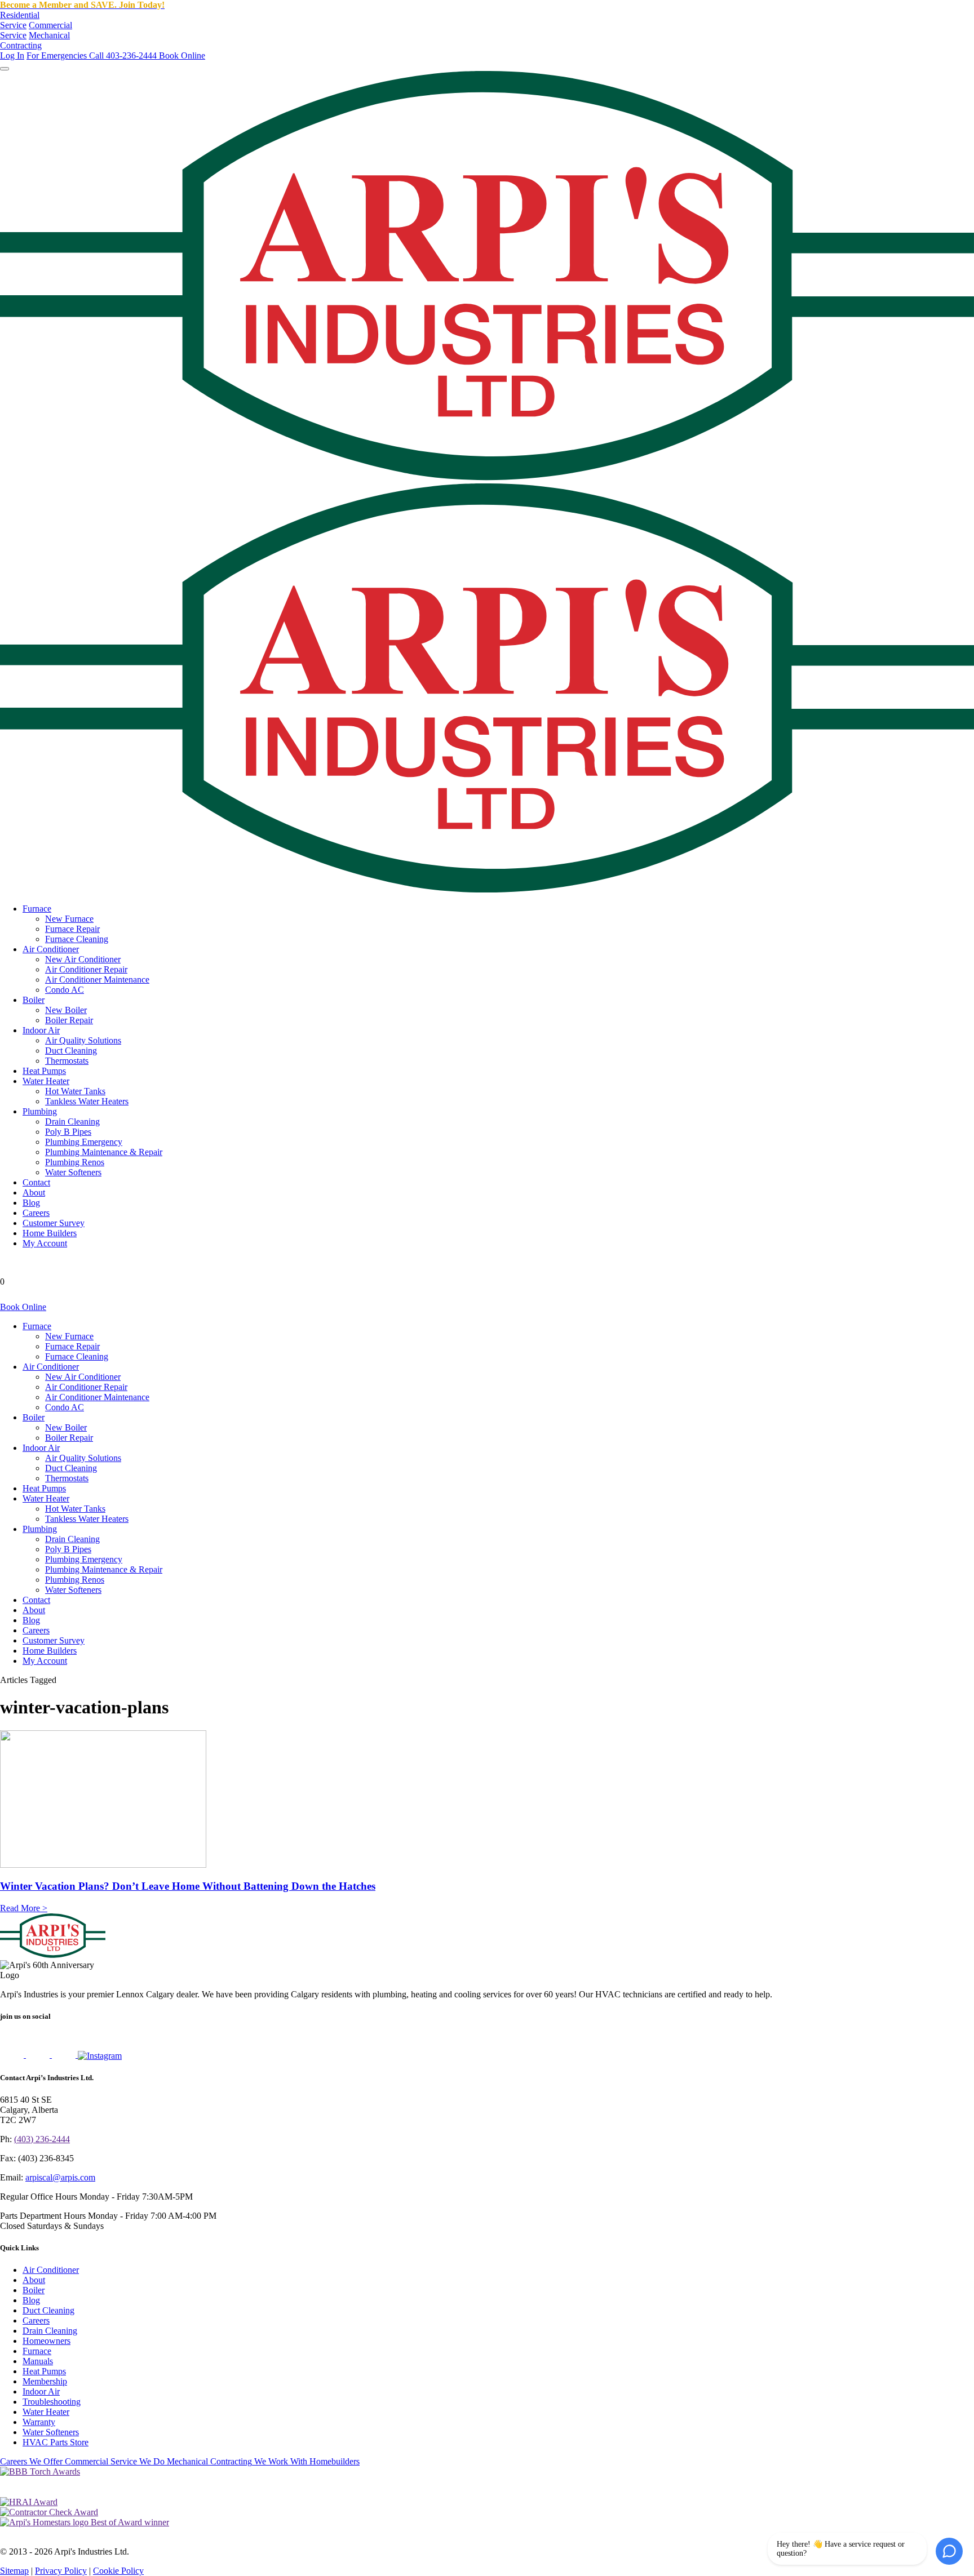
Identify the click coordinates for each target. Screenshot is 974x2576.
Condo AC (65, 990)
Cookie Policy (118, 2571)
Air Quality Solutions (83, 1040)
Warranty (39, 2422)
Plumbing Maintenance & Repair (104, 1152)
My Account (45, 1243)
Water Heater (46, 1081)
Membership (45, 2381)
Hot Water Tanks (75, 1091)
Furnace (37, 909)
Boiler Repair (69, 1020)
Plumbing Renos (75, 1162)
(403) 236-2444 (42, 2139)
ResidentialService (20, 20)
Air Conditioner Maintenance (97, 980)
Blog (31, 1203)
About (34, 1192)
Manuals (38, 2361)
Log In (12, 55)
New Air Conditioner (83, 959)
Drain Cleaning (72, 1122)
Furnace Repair (72, 929)
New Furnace (69, 919)
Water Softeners (73, 1172)
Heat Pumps (44, 1071)
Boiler (34, 1000)
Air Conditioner (51, 949)
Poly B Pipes (68, 1132)
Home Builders (50, 1233)
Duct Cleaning (71, 1051)
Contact (36, 1182)
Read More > (24, 1908)
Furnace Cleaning (77, 939)
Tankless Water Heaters (87, 1101)
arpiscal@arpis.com (60, 2177)
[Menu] (5, 69)
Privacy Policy (61, 2571)
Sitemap (14, 2571)
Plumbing (40, 1111)
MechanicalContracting (35, 40)
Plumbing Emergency (84, 1142)
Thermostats (67, 1061)
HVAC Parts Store (56, 2442)
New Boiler (66, 1010)
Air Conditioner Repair (86, 969)
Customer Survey (54, 1223)
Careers (36, 1213)
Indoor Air (41, 1030)
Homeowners (47, 2341)
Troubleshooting (52, 2402)
